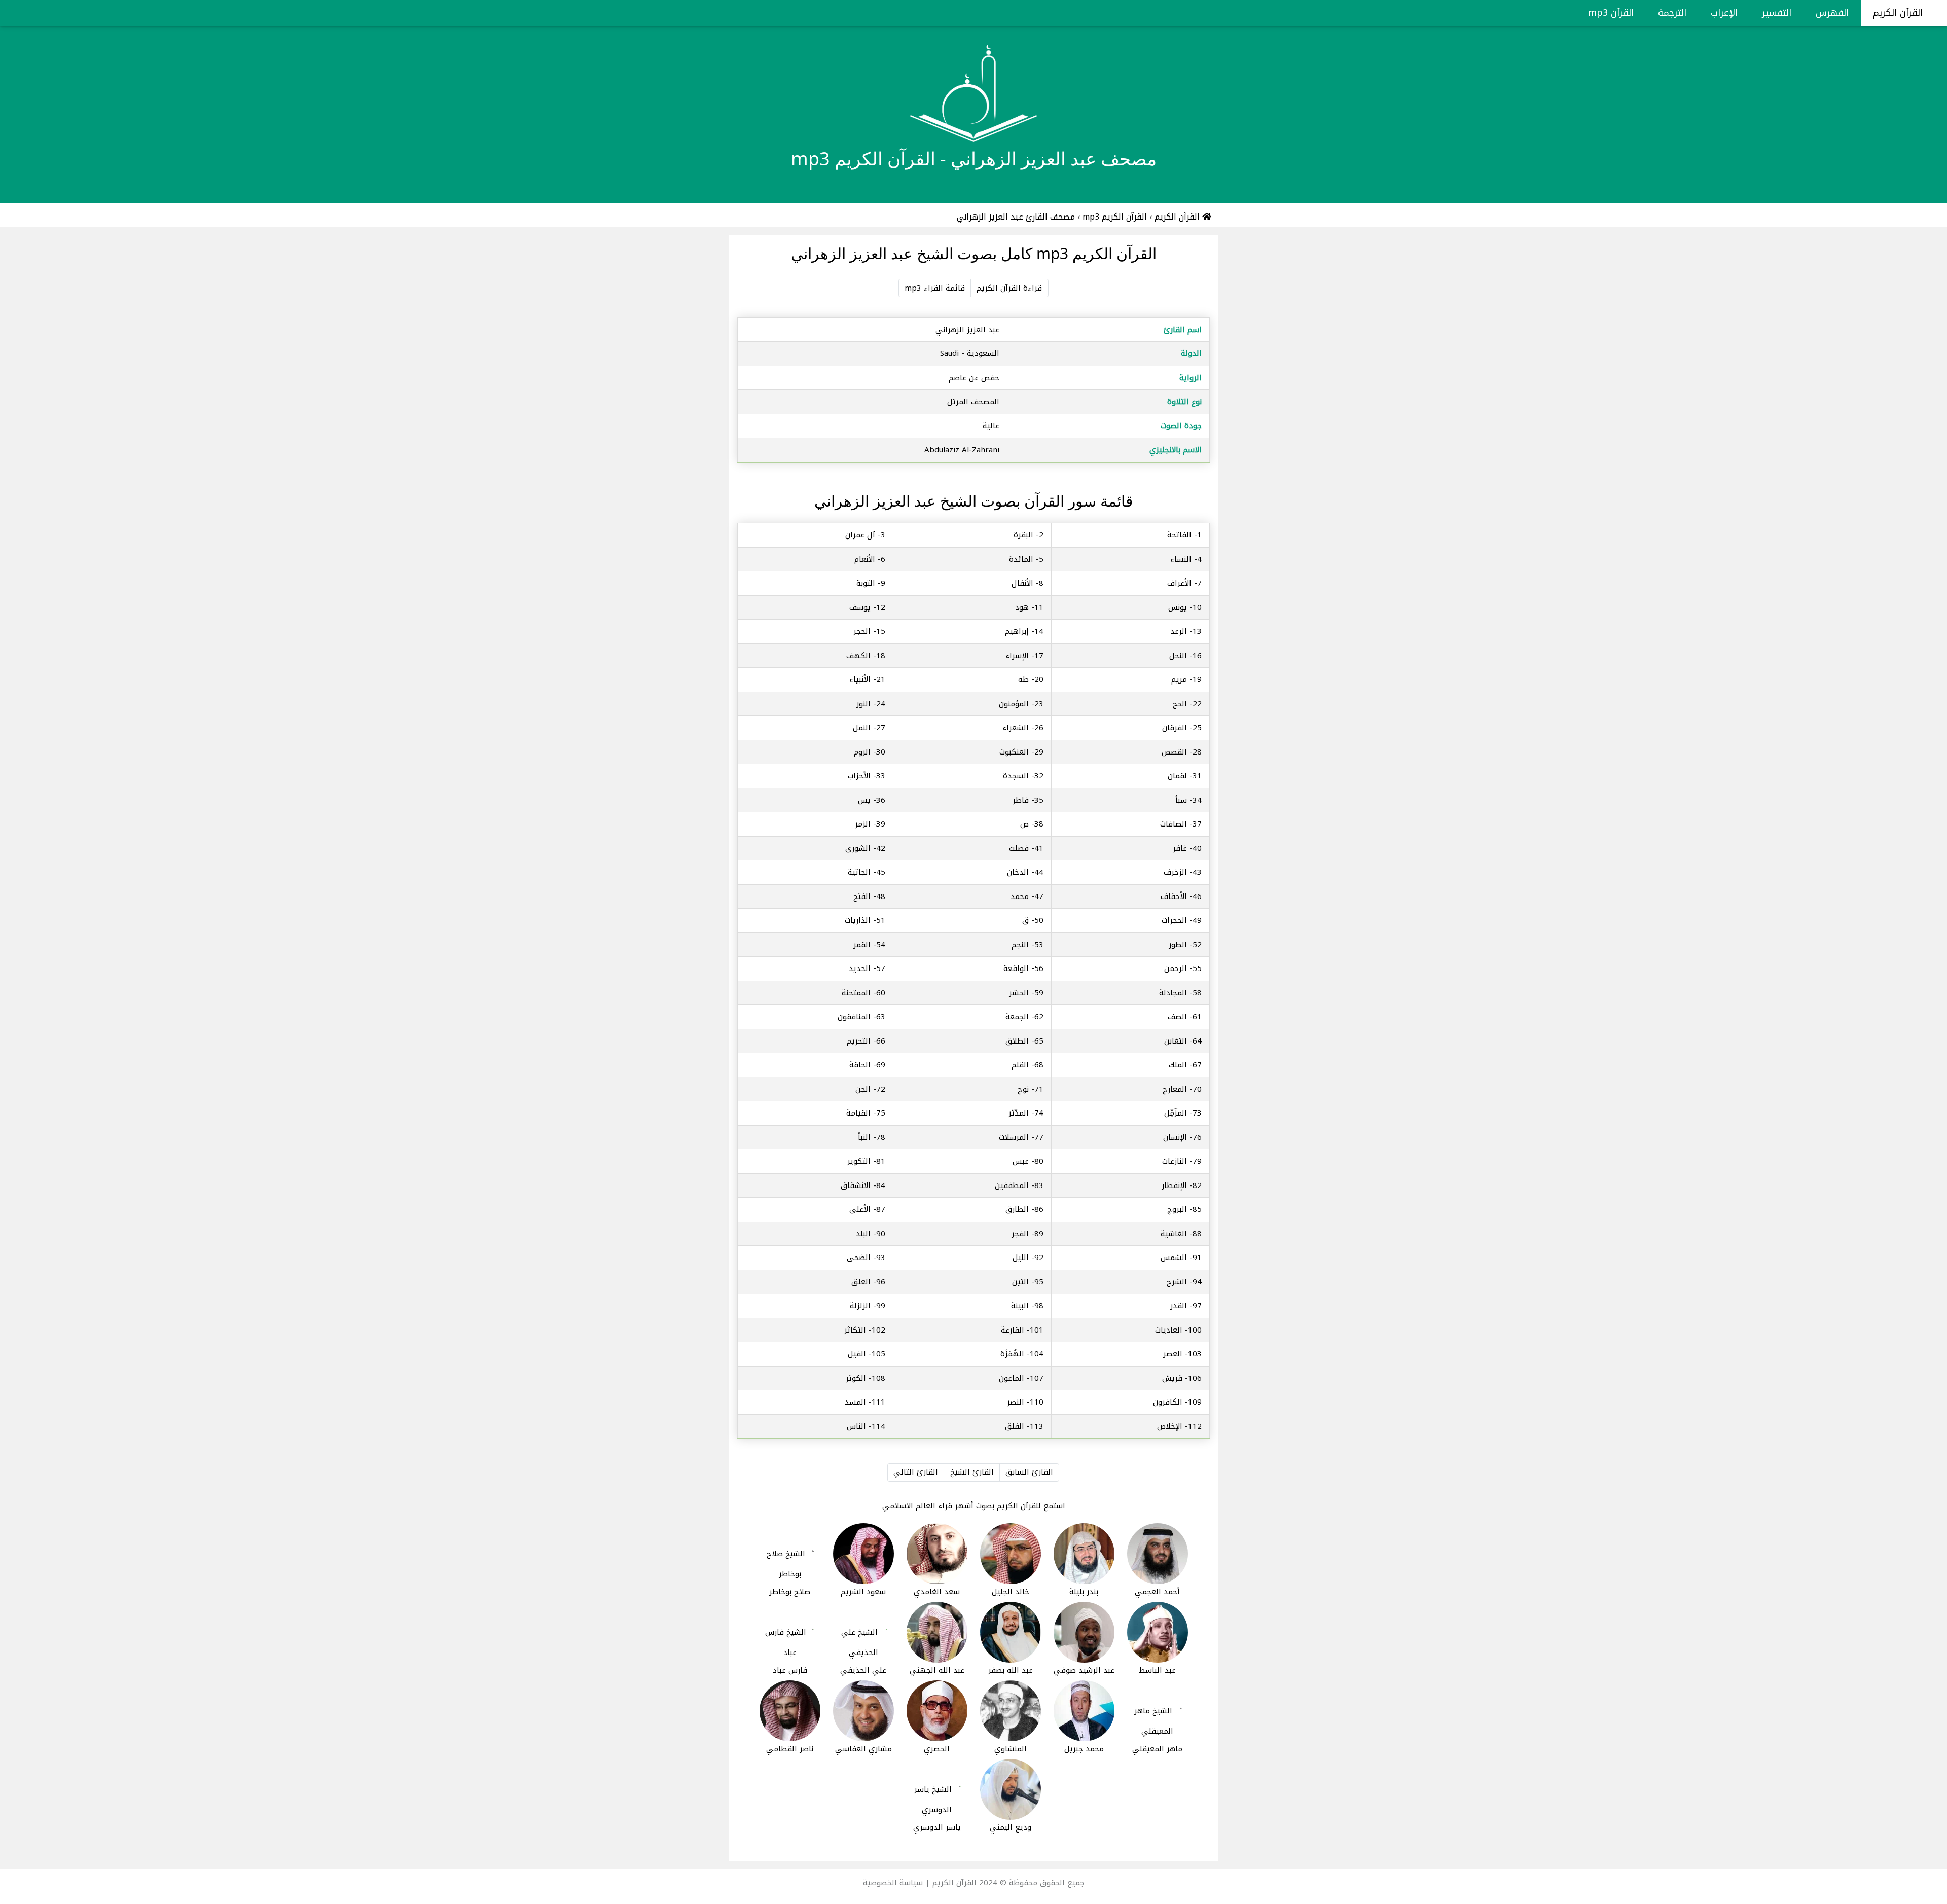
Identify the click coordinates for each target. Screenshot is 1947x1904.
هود (1022, 607)
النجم (1020, 945)
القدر (1179, 1306)
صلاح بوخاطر (790, 1592)
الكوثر (856, 1378)
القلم (1020, 1065)
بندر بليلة (1084, 1592)
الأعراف (1179, 583)
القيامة (858, 1113)
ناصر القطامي (790, 1749)
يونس (1178, 607)
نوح (1023, 1089)
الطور (1178, 945)
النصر (1016, 1402)
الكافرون (1168, 1402)
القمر (862, 945)
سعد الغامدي (937, 1592)
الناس (856, 1426)
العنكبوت (1014, 752)
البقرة (1023, 535)
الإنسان (1175, 1137)
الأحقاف (1174, 896)
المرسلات (1014, 1137)
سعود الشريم (863, 1592)
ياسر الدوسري (937, 1827)
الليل (1021, 1258)
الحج (1180, 704)
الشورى (858, 848)
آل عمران (860, 535)
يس (864, 800)
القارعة (1013, 1330)
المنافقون (854, 1017)
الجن (863, 1089)
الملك (1178, 1065)
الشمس (1174, 1258)
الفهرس (1832, 13)
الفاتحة (1179, 535)
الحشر (1019, 993)
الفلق (1015, 1426)
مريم (1179, 679)
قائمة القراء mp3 (935, 288)
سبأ (1181, 800)
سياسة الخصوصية (893, 1883)
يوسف (860, 607)
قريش (1172, 1378)
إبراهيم (1017, 631)
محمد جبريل (1084, 1749)
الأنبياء (860, 679)
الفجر (1020, 1234)
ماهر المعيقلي (1157, 1749)
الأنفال (1022, 583)
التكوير (859, 1161)
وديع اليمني (1011, 1827)
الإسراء (1017, 656)
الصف (1177, 1017)
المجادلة (1173, 993)
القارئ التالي (916, 1472)
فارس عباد (790, 1670)
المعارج (1175, 1089)
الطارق (1017, 1209)
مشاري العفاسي (863, 1749)
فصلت (1019, 848)
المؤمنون (1014, 704)
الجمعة (1017, 1017)
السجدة (1016, 776)
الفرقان (1175, 728)
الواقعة (1016, 968)
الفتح (862, 896)
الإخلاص (1170, 1426)
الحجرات (1174, 920)
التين (1020, 1282)
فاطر (1021, 800)
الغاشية (1174, 1234)
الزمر (863, 824)
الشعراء (1016, 728)
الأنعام (865, 559)
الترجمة (1672, 13)
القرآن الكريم (1899, 13)
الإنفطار (1174, 1185)
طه (1023, 679)
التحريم (859, 1041)
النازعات (1175, 1161)
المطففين (1012, 1185)
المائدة (1021, 559)
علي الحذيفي (863, 1670)
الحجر (862, 631)
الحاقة (860, 1065)
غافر (1180, 848)
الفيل (857, 1354)
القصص (1174, 752)
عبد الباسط (1157, 1670)
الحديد (860, 968)
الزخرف (1175, 872)
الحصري (937, 1749)
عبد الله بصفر (1011, 1670)
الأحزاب (859, 776)
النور (863, 704)
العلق (861, 1282)
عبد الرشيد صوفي (1084, 1670)
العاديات (1169, 1330)
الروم (862, 752)
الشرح (1177, 1282)
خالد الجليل (1011, 1592)
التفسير (1777, 13)
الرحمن (1176, 968)
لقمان (1177, 776)
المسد (855, 1402)
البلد (863, 1234)
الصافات (1174, 824)
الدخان (1018, 872)
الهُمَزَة (1012, 1354)
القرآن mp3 (1611, 13)
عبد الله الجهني (937, 1670)
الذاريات (858, 920)
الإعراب (1724, 13)
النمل (862, 728)
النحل (1178, 656)
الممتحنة (856, 993)
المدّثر (1019, 1113)
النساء (1181, 559)
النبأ (864, 1137)
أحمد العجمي (1157, 1592)
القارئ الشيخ (972, 1472)
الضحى (859, 1258)
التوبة (866, 583)
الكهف (858, 656)
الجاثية (859, 872)
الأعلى (860, 1209)
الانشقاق (856, 1185)
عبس (1021, 1161)
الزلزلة (860, 1306)
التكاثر (855, 1330)
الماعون (1012, 1378)
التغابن (1176, 1041)
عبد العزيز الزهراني (967, 330)
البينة (1020, 1306)
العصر (1173, 1354)
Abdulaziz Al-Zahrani (962, 450)
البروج (1177, 1209)
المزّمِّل (1176, 1113)
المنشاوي (1011, 1749)
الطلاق (1017, 1041)
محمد (1020, 896)
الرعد (1179, 631)
